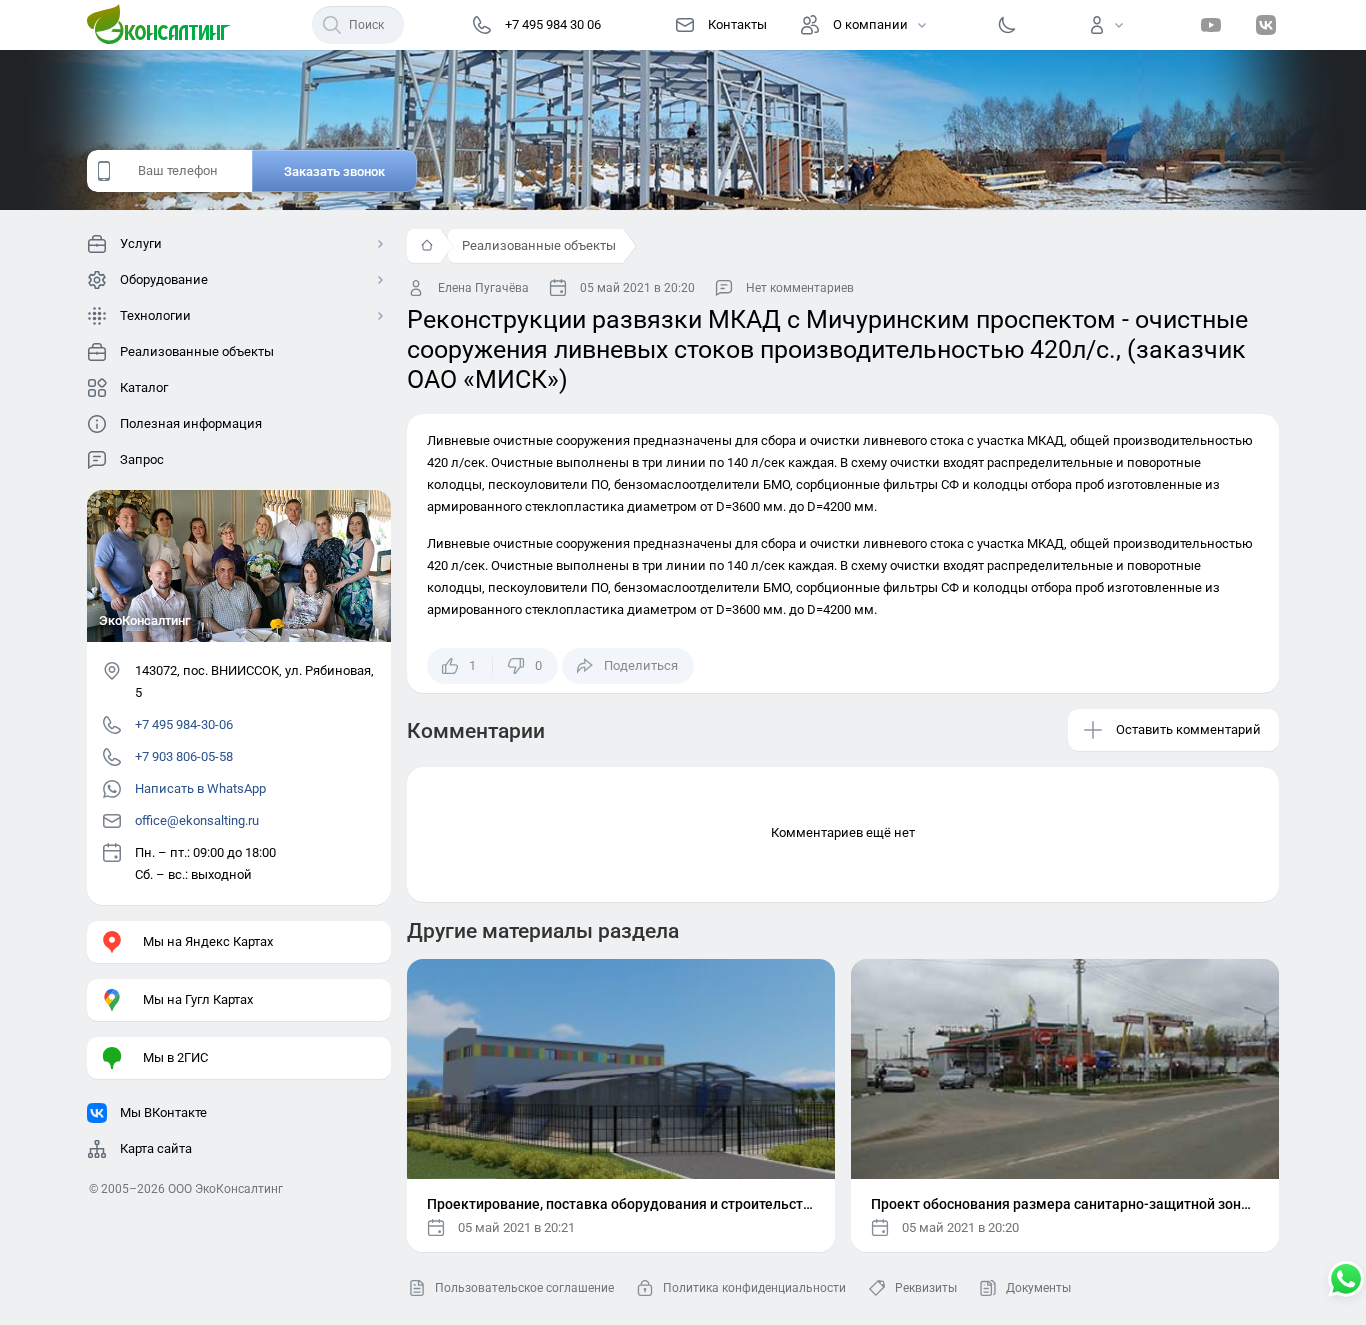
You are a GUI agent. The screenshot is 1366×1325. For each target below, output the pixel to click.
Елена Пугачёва (483, 288)
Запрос (142, 459)
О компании (870, 24)
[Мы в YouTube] (1211, 25)
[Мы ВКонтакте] (1266, 25)
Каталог (144, 387)
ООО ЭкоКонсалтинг (225, 1189)
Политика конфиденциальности (754, 1288)
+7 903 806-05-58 (184, 756)
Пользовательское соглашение (524, 1288)
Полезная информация (191, 423)
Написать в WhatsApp (200, 788)
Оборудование (164, 279)
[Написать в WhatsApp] (1346, 1281)
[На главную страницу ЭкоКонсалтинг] (165, 25)
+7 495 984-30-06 (184, 724)
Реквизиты (926, 1288)
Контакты (737, 24)
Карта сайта (156, 1148)
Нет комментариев (800, 288)
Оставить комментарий (1188, 729)
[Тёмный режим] (1007, 25)
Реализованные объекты (539, 245)
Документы (1038, 1288)
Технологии (155, 315)
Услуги (141, 243)
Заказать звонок (334, 171)
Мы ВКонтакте (163, 1112)
